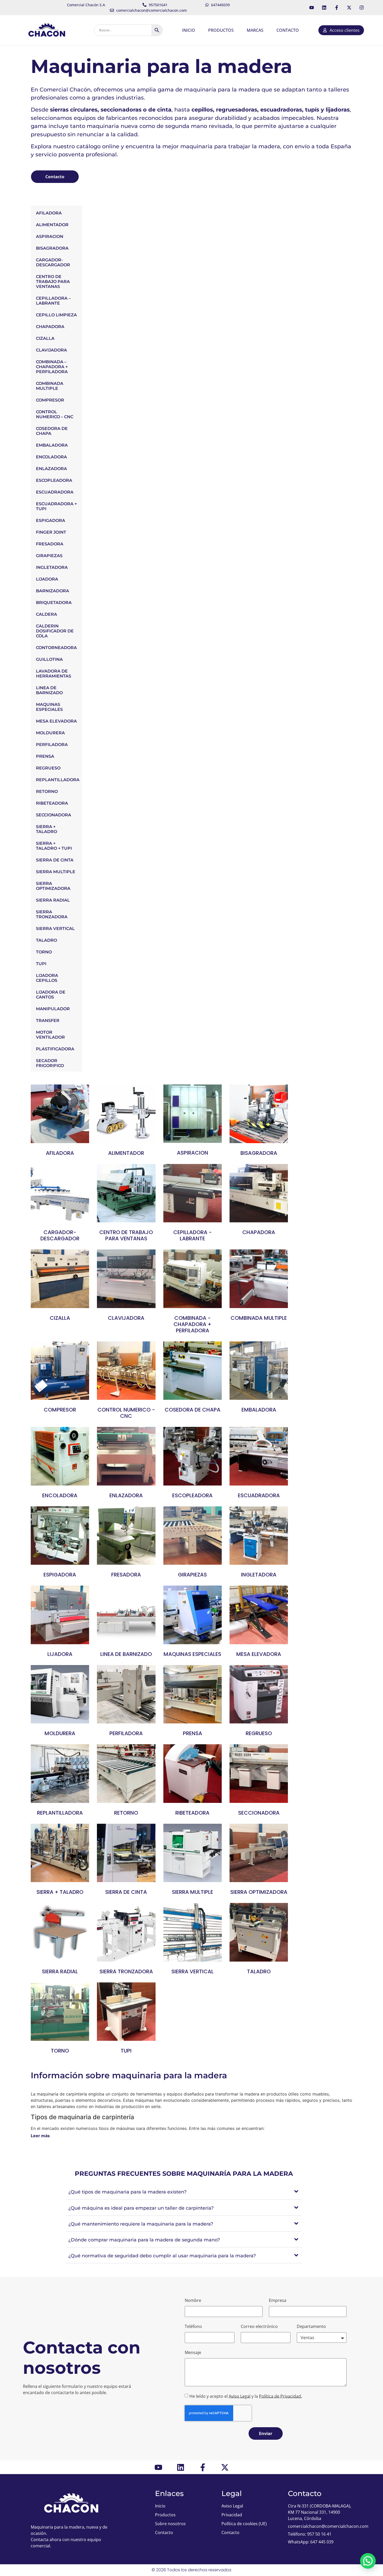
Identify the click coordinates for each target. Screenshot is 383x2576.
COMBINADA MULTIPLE (50, 386)
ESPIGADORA (51, 520)
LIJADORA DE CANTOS (51, 995)
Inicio (189, 30)
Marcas (255, 30)
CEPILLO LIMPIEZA (56, 315)
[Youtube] (312, 8)
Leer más (40, 2136)
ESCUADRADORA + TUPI (56, 506)
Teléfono (193, 2326)
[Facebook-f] (337, 8)
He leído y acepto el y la (246, 2396)
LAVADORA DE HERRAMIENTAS (54, 674)
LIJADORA (47, 579)
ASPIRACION (50, 236)
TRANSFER (48, 1021)
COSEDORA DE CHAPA (52, 431)
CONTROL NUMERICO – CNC (55, 414)
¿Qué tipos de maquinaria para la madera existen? (127, 2192)
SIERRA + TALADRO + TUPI (54, 846)
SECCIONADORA (54, 815)
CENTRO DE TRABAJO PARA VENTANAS (53, 282)
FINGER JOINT (51, 532)
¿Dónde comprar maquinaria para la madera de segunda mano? (144, 2240)
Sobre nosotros (170, 2524)
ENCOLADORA (51, 457)
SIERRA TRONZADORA (52, 914)
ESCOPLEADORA (54, 480)
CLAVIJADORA (51, 350)
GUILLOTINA (49, 659)
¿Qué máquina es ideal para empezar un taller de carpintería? (141, 2208)
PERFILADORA (52, 745)
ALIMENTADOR (52, 225)
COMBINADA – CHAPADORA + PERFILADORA (52, 367)
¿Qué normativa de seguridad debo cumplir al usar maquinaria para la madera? (162, 2256)
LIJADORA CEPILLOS (47, 978)
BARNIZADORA (52, 591)
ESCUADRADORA (55, 492)
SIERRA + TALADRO (47, 829)
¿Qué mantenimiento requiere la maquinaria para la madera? (141, 2224)
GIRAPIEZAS (49, 556)
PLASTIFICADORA (55, 1049)
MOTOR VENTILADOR (50, 1035)
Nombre (193, 2300)
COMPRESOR (50, 400)
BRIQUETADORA (54, 603)
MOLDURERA (50, 733)
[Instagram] (362, 8)
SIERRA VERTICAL (55, 929)
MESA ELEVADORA (56, 721)
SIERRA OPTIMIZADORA (53, 886)
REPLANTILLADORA (58, 780)
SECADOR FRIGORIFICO (50, 1063)
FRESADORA (50, 544)
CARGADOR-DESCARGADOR (53, 262)
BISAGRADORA (52, 248)
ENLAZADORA (51, 469)
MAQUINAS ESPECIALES (49, 707)
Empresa (278, 2300)
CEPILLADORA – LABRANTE (53, 301)
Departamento (311, 2326)
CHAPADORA (50, 327)
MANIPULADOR (53, 1009)
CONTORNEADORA (56, 648)
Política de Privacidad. (280, 2396)
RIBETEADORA (52, 803)
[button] (184, 2192)
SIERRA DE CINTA (55, 860)
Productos (221, 30)
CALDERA (47, 614)
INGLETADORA (52, 567)
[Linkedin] (324, 8)
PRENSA (45, 756)
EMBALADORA (52, 445)
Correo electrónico (259, 2326)
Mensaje (193, 2352)
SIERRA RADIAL (53, 900)
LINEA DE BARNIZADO (49, 690)
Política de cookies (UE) (244, 2524)
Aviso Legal (240, 2396)
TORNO (44, 952)
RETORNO (47, 791)
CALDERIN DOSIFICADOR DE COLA (55, 631)
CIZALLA (45, 338)
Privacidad (232, 2515)
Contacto (288, 30)
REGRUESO (48, 768)
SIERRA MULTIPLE (56, 872)
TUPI (41, 964)
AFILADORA (49, 213)
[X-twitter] (349, 8)
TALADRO (47, 940)
